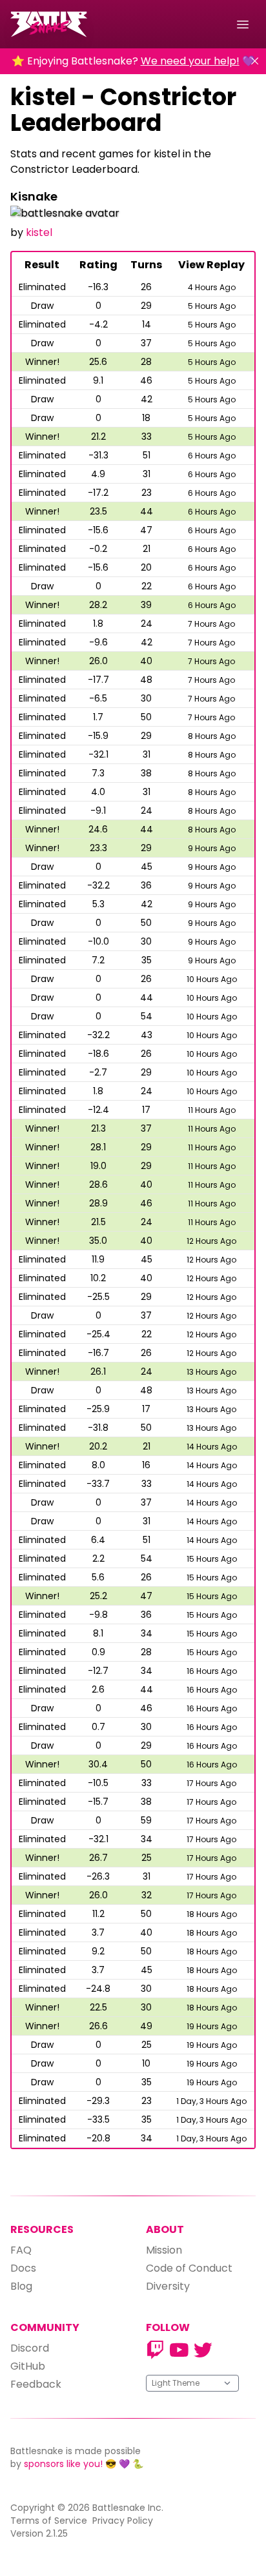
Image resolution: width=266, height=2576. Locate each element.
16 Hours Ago (212, 1671)
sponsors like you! (63, 2464)
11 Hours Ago (212, 1110)
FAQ (21, 2250)
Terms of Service (49, 2521)
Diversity (168, 2286)
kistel (39, 232)
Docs (23, 2268)
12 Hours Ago (211, 1241)
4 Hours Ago (212, 287)
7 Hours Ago (211, 624)
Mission (164, 2250)
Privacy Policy (123, 2521)
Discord (30, 2348)
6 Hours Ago (212, 456)
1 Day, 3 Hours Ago (211, 2101)
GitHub (28, 2366)
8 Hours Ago (212, 736)
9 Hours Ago (212, 848)
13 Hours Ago (211, 1372)
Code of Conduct (189, 2268)
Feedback (36, 2384)
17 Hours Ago (211, 1783)
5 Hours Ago (212, 306)
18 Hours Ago (212, 1914)
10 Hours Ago (212, 979)
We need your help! (190, 61)
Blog (21, 2286)
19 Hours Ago (212, 2026)
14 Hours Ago (212, 1447)
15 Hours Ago (212, 1559)
